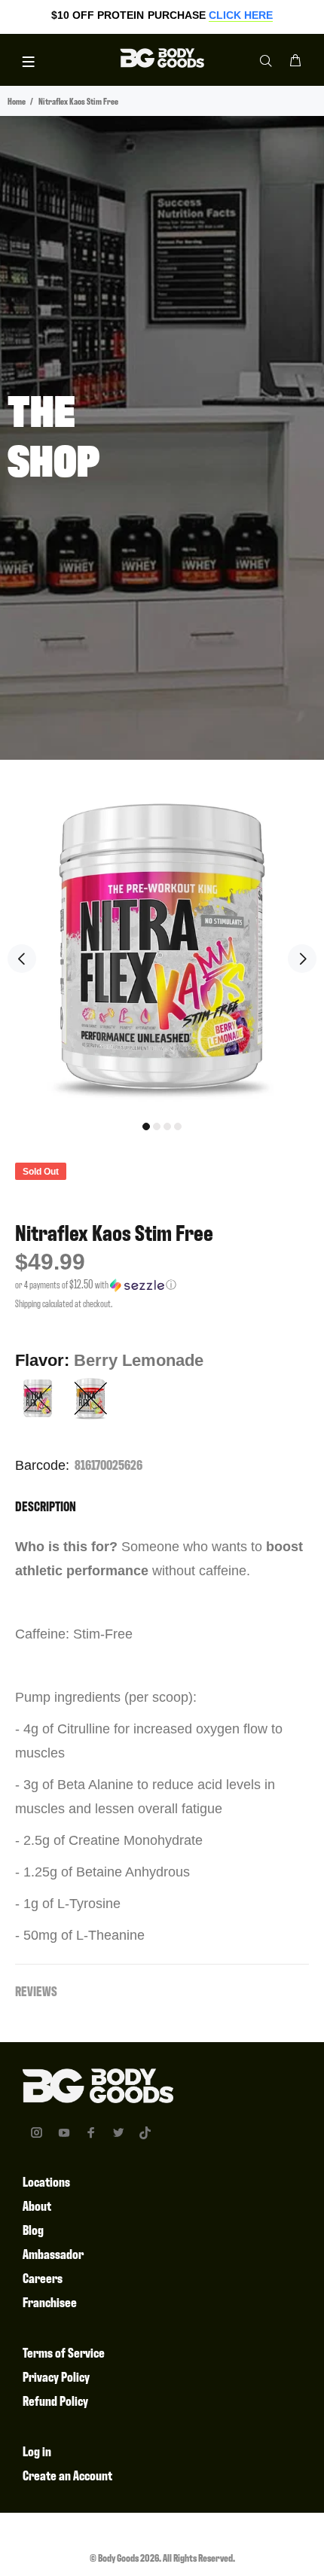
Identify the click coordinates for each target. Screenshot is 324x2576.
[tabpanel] (162, 947)
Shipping (28, 1303)
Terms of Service (64, 2352)
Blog (33, 2229)
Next (302, 959)
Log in (37, 2451)
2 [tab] (157, 1126)
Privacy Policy (56, 2376)
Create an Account (67, 2475)
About (37, 2205)
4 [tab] (178, 1126)
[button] (162, 1285)
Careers (43, 2277)
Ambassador (53, 2253)
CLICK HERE (241, 15)
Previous (22, 959)
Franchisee (50, 2302)
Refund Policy (55, 2400)
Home (17, 101)
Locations (46, 2181)
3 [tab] (167, 1126)
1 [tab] (146, 1126)
